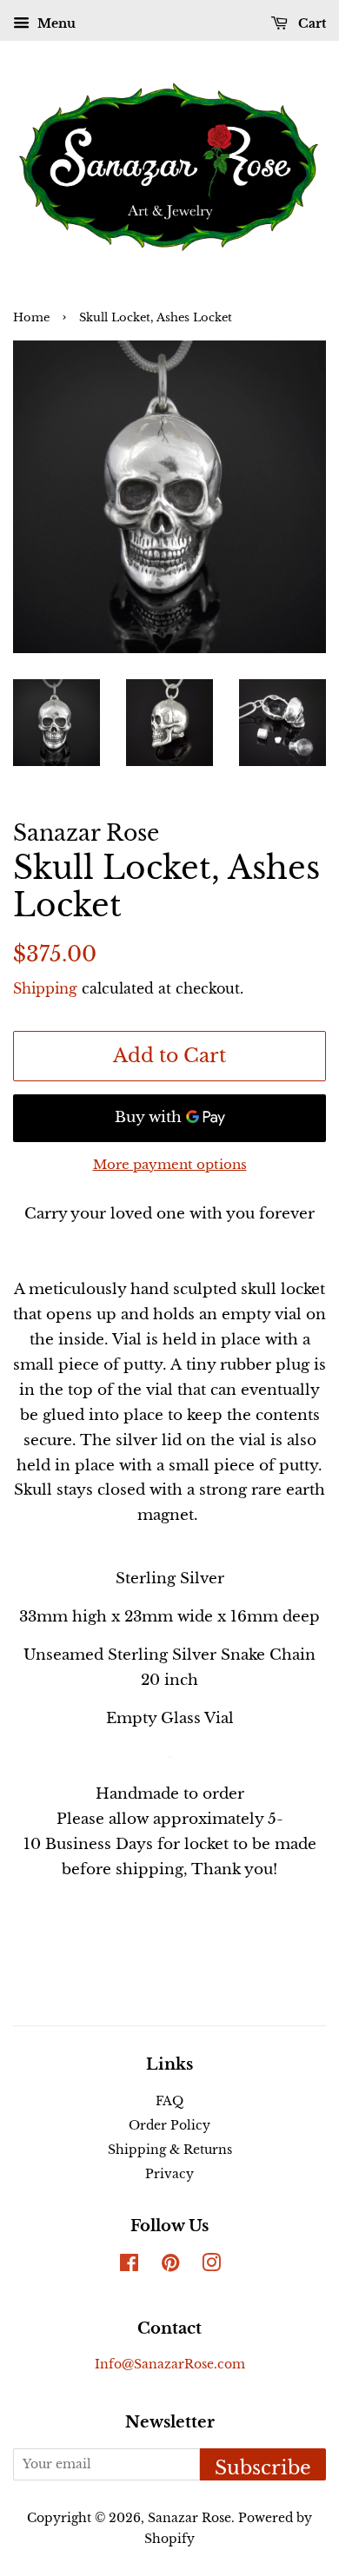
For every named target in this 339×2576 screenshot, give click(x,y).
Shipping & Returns (170, 2150)
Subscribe (263, 2468)
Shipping (45, 988)
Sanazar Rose (189, 2518)
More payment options (170, 1164)
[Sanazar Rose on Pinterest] (170, 2266)
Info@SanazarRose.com (170, 2364)
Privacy (169, 2174)
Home (31, 317)
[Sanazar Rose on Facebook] (129, 2266)
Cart (310, 23)
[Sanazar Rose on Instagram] (211, 2266)
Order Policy (169, 2125)
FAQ (169, 2101)
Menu (55, 23)
